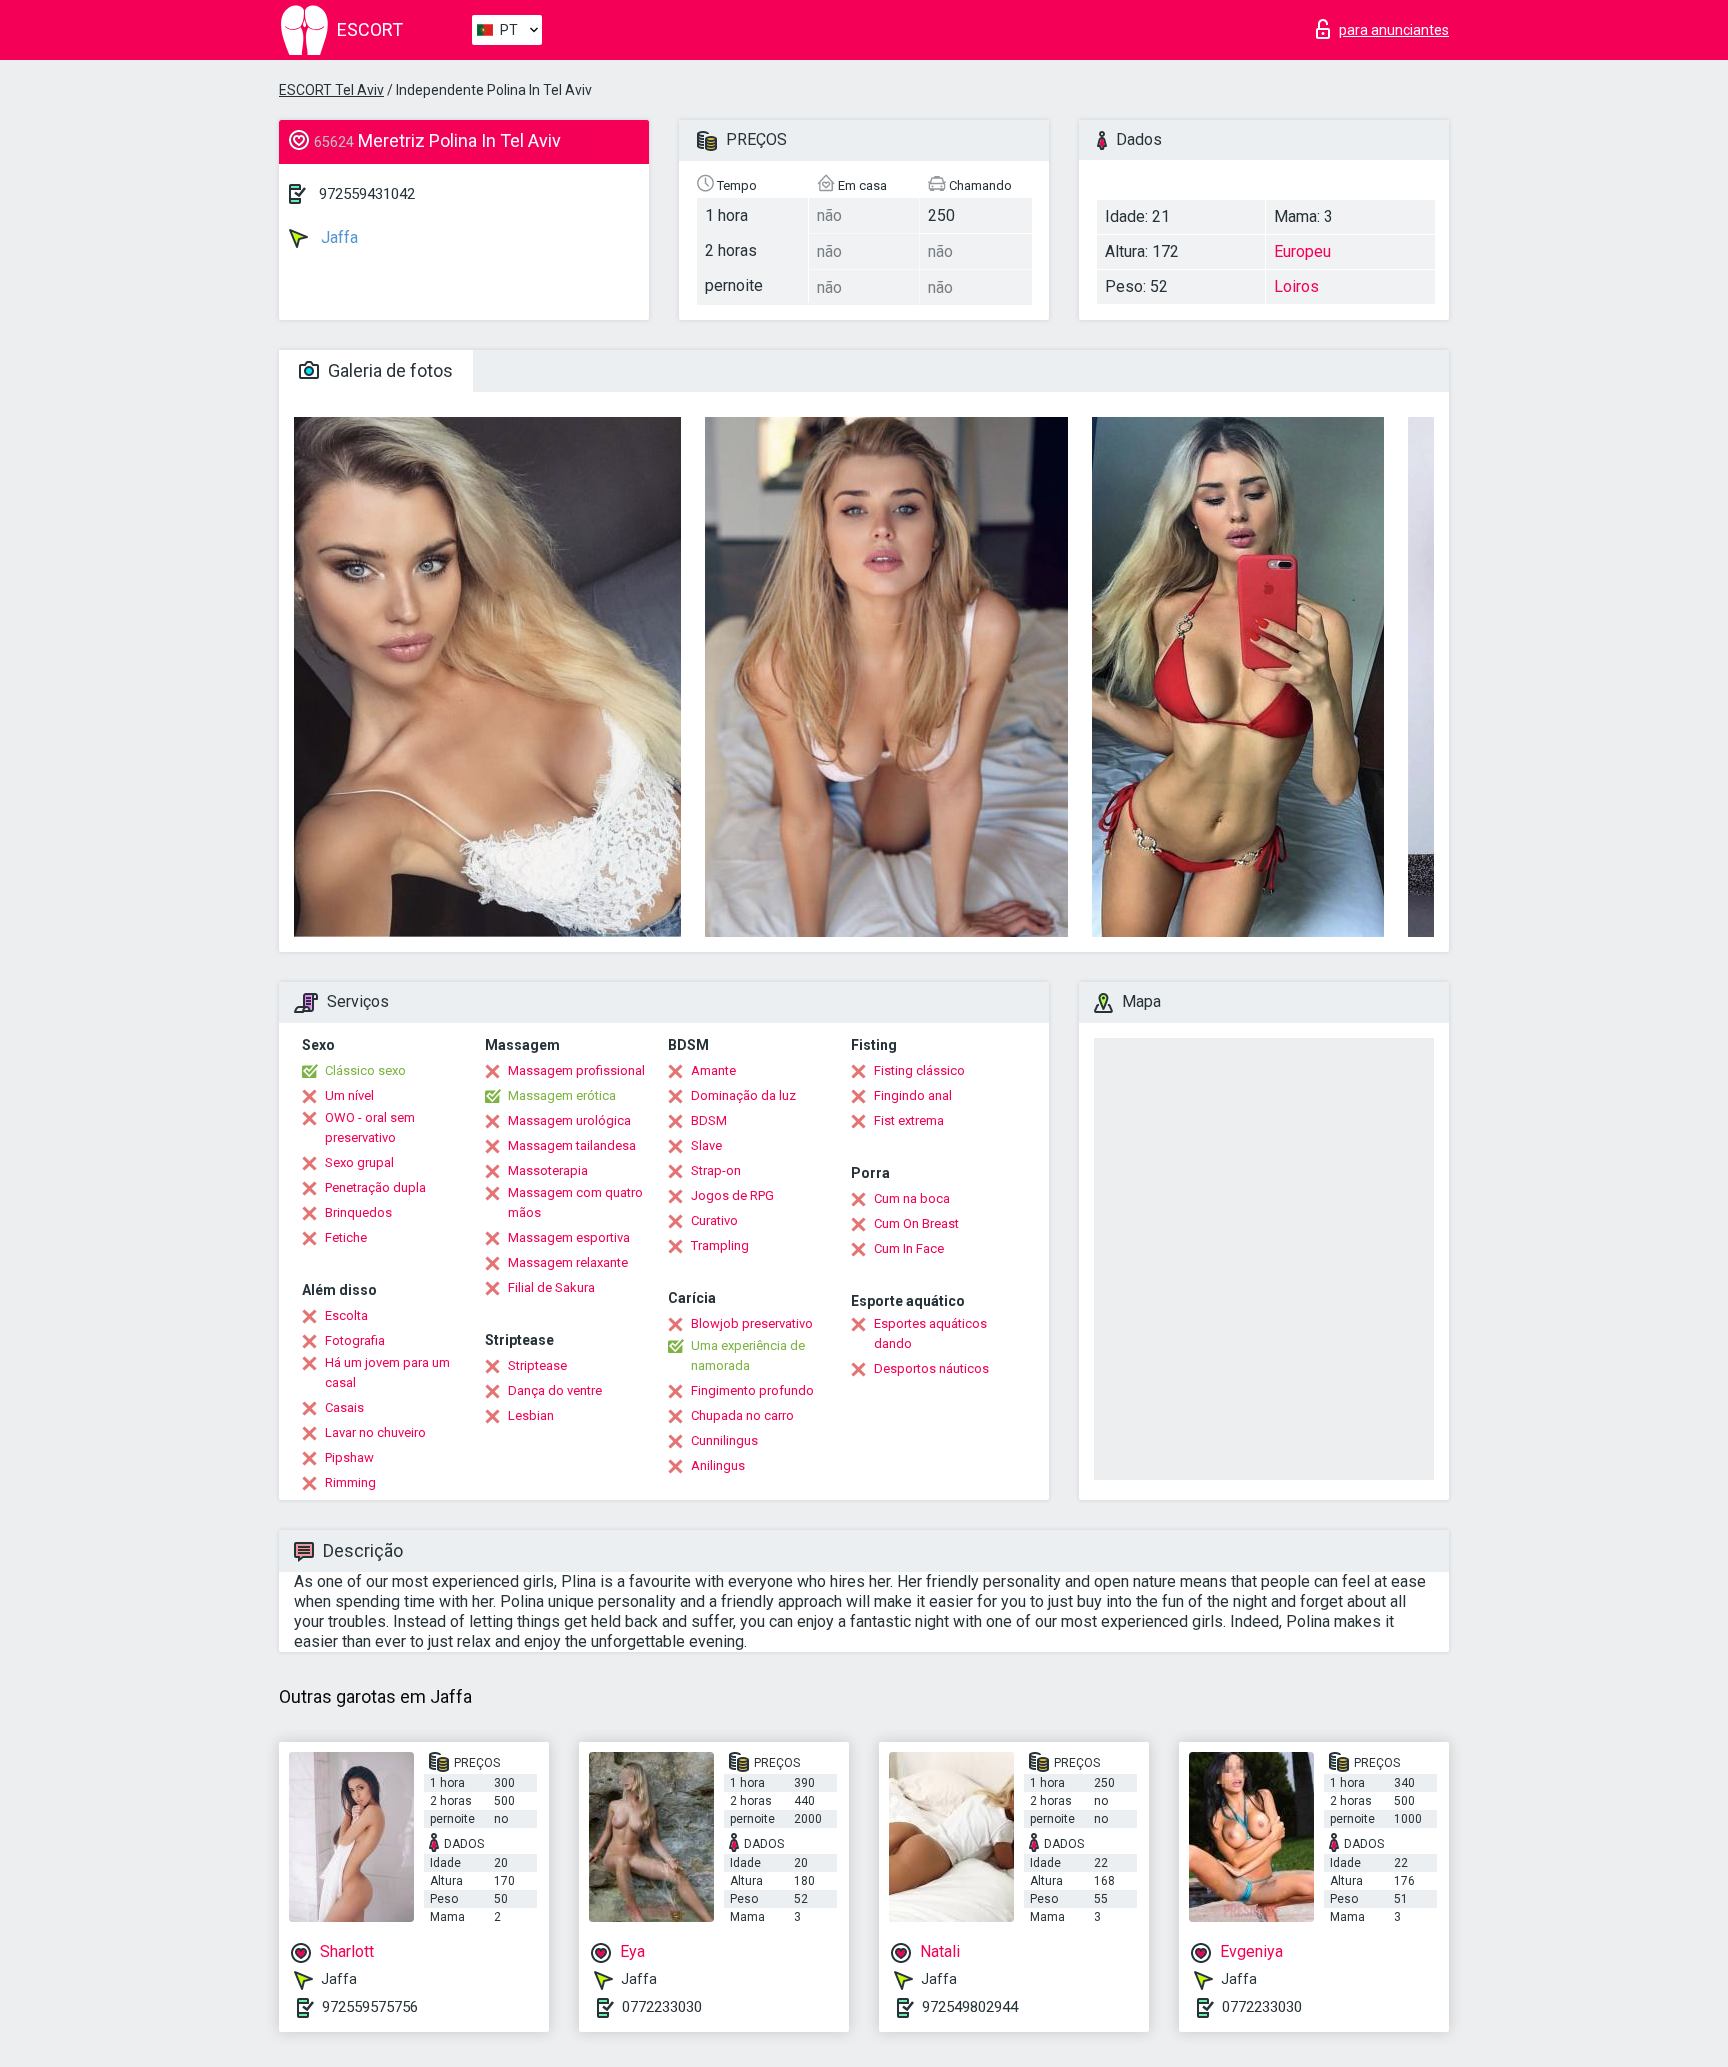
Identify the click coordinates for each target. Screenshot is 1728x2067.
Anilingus (718, 1465)
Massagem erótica (562, 1095)
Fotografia (355, 1340)
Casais (344, 1407)
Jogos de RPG (732, 1195)
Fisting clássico (919, 1070)
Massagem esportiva (569, 1237)
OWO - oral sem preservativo (370, 1127)
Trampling (720, 1245)
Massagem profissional (576, 1070)
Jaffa (337, 237)
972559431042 (367, 194)
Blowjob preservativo (752, 1323)
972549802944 (970, 2007)
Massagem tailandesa (572, 1145)
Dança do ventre (555, 1390)
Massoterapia (548, 1170)
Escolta (346, 1315)
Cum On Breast (916, 1223)
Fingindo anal (913, 1095)
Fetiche (346, 1237)
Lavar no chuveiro (375, 1432)
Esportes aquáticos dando (930, 1333)
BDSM (709, 1120)
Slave (706, 1145)
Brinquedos (358, 1212)
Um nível (349, 1095)
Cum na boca (912, 1198)
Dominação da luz (743, 1095)
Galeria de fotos (388, 370)
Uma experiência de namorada (748, 1355)
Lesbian (531, 1415)
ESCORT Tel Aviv (331, 90)
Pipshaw (349, 1457)
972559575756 (370, 2007)
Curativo (714, 1220)
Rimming (350, 1482)
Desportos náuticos (931, 1368)
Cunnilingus (724, 1440)
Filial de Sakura (551, 1287)
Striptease (537, 1365)
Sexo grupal (359, 1162)
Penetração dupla (375, 1187)
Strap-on (716, 1170)
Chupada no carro (742, 1415)
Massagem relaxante (568, 1262)
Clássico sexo (365, 1070)
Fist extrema (909, 1120)
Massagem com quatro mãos (575, 1202)
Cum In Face (909, 1248)
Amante (713, 1070)
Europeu (1302, 251)
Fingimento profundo (752, 1390)
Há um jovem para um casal (387, 1372)
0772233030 (662, 2007)
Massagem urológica (569, 1120)
